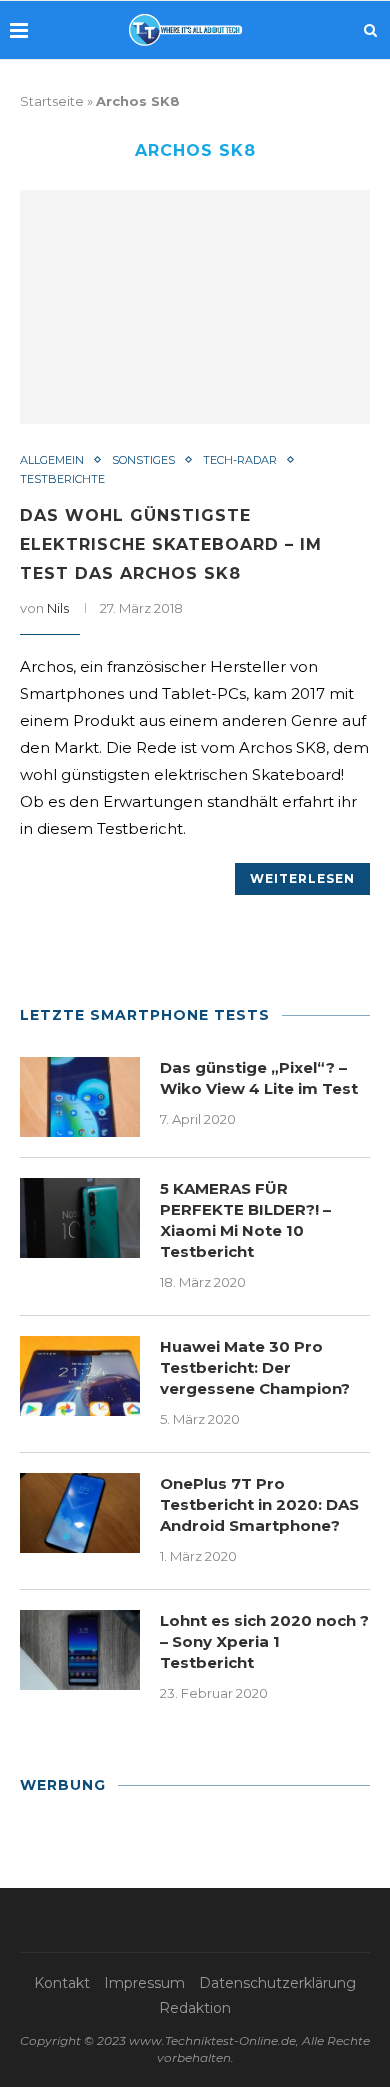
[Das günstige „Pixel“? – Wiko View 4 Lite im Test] (80, 1097)
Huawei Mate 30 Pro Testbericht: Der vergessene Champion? (255, 1367)
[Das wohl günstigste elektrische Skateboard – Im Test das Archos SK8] (195, 306)
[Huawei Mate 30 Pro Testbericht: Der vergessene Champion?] (80, 1376)
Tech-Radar (240, 460)
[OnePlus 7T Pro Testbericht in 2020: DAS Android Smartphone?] (80, 1513)
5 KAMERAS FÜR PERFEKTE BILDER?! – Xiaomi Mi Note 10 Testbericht (245, 1220)
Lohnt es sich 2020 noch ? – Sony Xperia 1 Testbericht (264, 1641)
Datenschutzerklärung (277, 1983)
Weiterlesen (302, 878)
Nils (58, 608)
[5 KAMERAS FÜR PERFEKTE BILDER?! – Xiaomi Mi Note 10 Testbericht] (80, 1218)
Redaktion (195, 2008)
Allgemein (52, 460)
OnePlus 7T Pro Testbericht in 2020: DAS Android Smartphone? (259, 1504)
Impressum (144, 1983)
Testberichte (62, 479)
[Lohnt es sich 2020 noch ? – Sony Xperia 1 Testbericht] (80, 1650)
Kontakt (62, 1983)
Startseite (52, 101)
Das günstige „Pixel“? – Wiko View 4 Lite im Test (259, 1078)
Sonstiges (143, 460)
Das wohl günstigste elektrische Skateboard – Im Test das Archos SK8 (171, 544)
